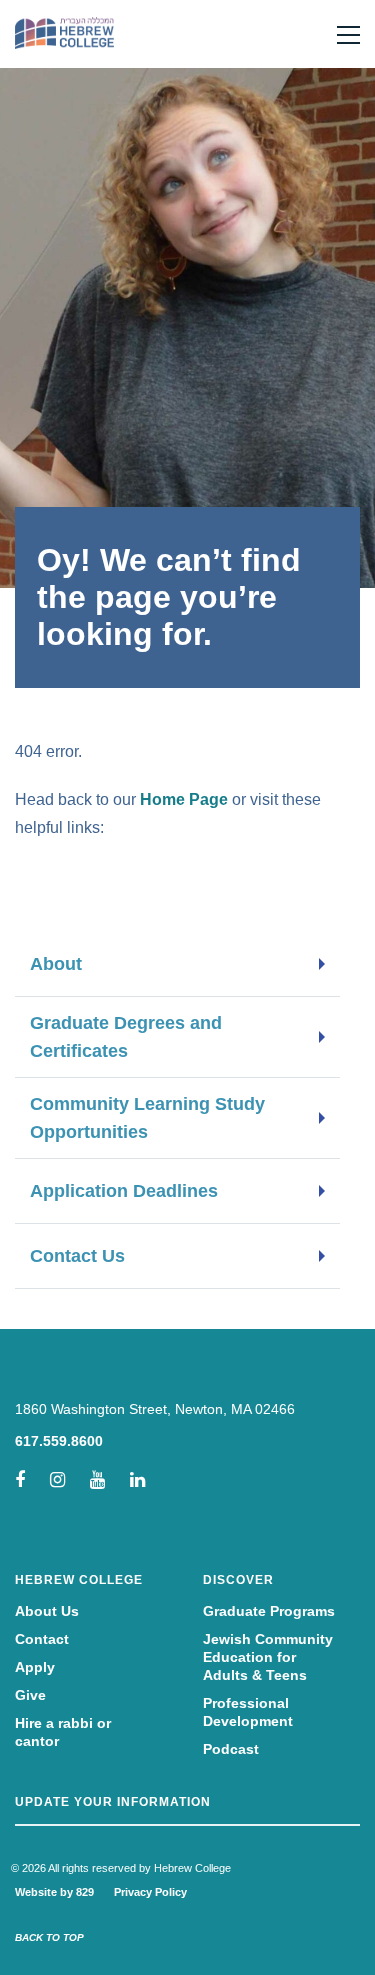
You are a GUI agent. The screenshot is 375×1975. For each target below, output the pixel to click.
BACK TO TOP (49, 1937)
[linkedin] (137, 1480)
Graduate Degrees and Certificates (126, 1037)
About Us (47, 1611)
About (56, 964)
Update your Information (113, 1802)
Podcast (231, 1749)
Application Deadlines (124, 1191)
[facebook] (20, 1480)
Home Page (184, 799)
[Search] (309, 34)
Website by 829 (54, 1892)
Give (30, 1695)
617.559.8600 (59, 1441)
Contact (42, 1639)
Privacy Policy (150, 1892)
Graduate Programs (269, 1611)
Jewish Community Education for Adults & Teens (268, 1657)
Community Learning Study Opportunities (147, 1118)
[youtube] (97, 1480)
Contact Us (77, 1256)
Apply (35, 1667)
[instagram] (57, 1480)
